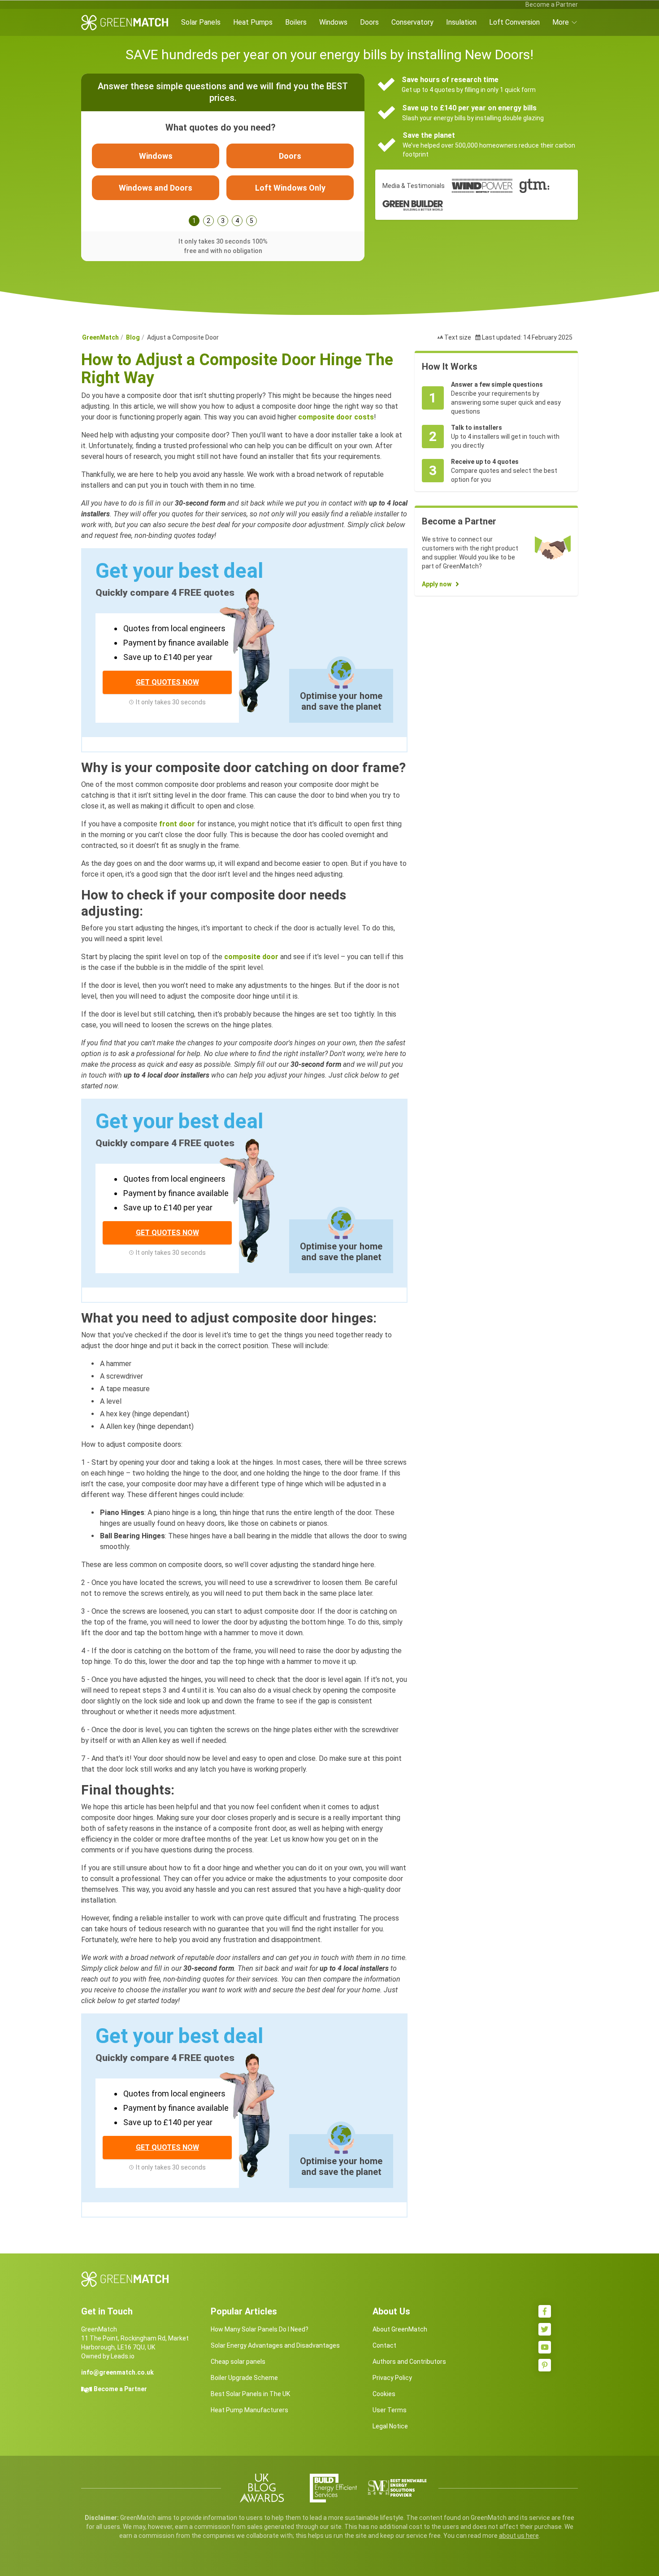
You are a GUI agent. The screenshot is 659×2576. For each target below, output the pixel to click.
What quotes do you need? (221, 127)
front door (177, 824)
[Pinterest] (545, 2365)
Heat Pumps (253, 22)
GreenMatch (100, 337)
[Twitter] (545, 2329)
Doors (369, 22)
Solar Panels (201, 22)
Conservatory (412, 22)
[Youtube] (545, 2347)
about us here (519, 2536)
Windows (333, 22)
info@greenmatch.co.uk (117, 2372)
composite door (251, 957)
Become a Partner (552, 4)
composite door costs (336, 417)
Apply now (437, 584)
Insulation (461, 22)
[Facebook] (545, 2311)
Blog (133, 337)
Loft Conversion (514, 22)
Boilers (296, 22)
